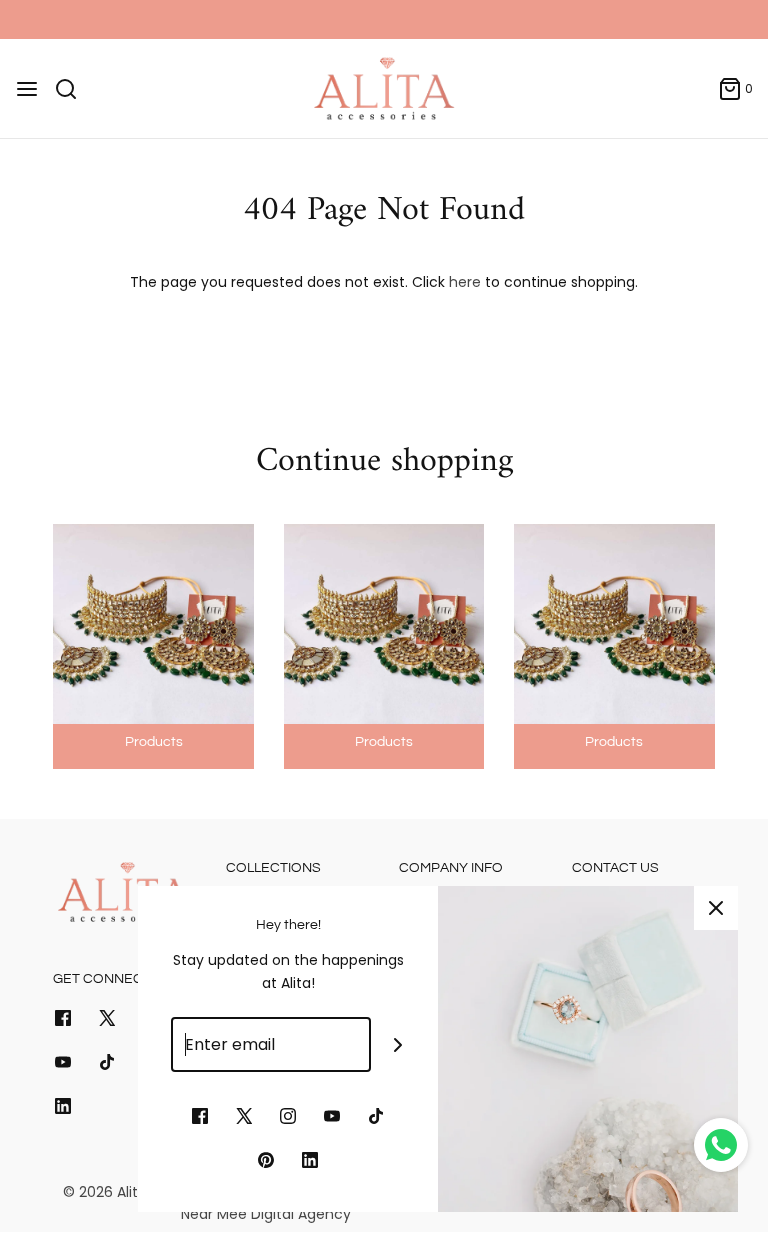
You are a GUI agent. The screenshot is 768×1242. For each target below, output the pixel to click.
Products (154, 742)
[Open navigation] (27, 89)
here (465, 282)
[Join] (398, 1044)
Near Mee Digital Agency (266, 1214)
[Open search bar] (73, 89)
